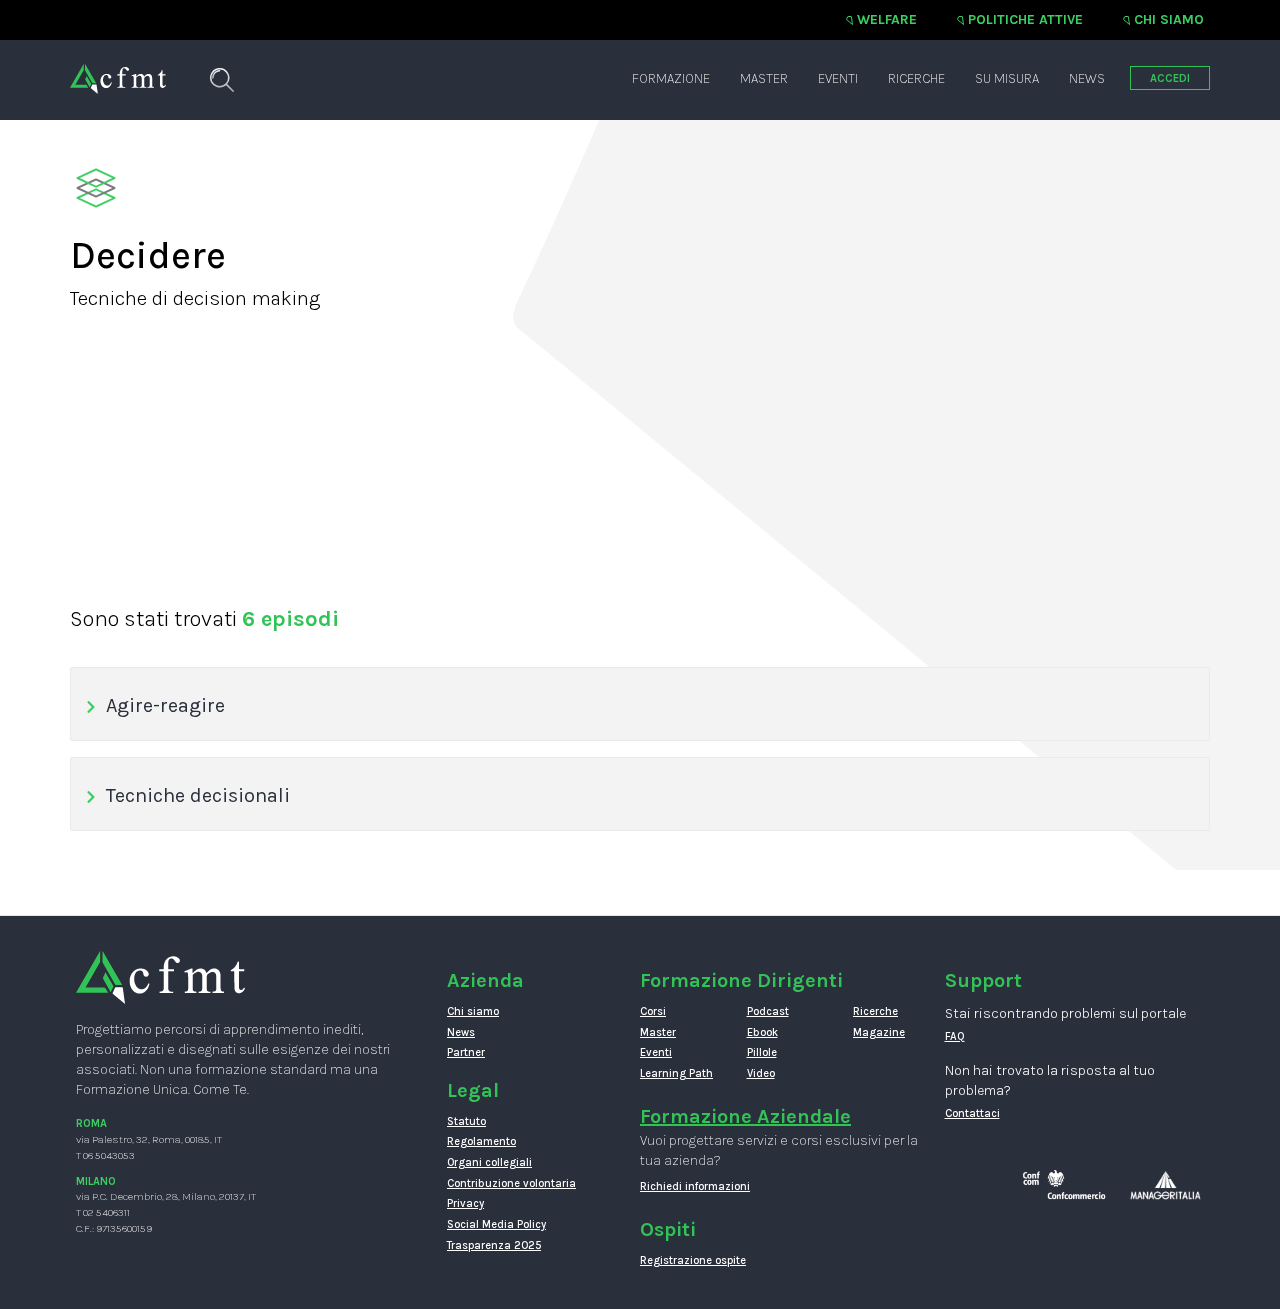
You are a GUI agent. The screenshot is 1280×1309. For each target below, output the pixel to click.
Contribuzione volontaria (511, 1183)
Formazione (671, 78)
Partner (466, 1052)
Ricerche (916, 78)
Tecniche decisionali (198, 795)
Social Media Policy (496, 1224)
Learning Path (676, 1073)
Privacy (465, 1203)
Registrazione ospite (693, 1260)
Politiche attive (1025, 19)
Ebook (762, 1032)
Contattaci (972, 1113)
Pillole (762, 1052)
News (1087, 78)
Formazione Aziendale (745, 1116)
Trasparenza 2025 (494, 1245)
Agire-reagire (165, 705)
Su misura (1007, 78)
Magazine (879, 1032)
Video (761, 1073)
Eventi (838, 78)
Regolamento (481, 1141)
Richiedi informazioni (695, 1186)
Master (764, 78)
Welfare (887, 19)
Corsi (653, 1011)
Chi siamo (1169, 19)
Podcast (768, 1011)
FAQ (955, 1036)
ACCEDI (1170, 78)
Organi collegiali (489, 1162)
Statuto (466, 1121)
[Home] (118, 69)
